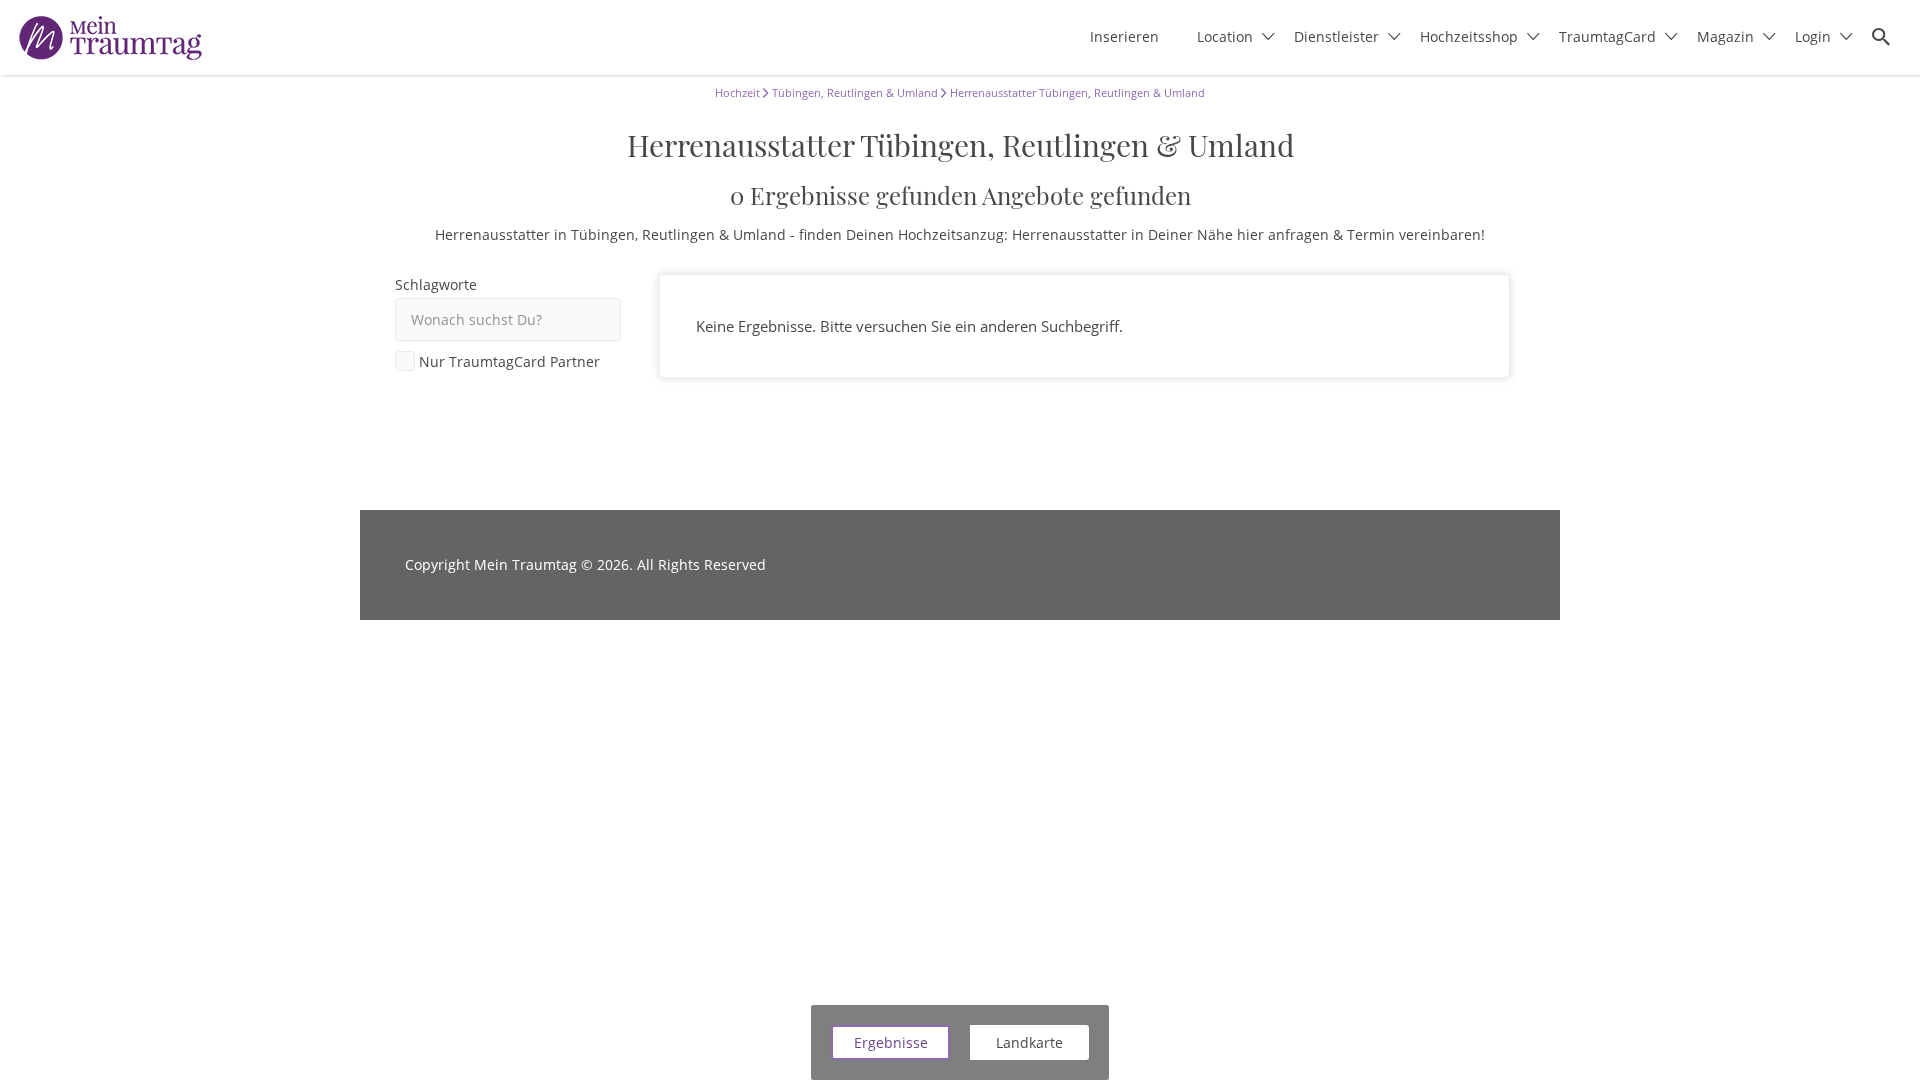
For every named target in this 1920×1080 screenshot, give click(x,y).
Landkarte (1029, 1042)
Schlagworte (436, 285)
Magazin (1725, 36)
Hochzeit (737, 92)
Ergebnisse (891, 1042)
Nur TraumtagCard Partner (509, 362)
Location (1225, 36)
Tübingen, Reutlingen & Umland (853, 92)
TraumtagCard (1607, 36)
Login (1813, 36)
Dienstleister (1336, 36)
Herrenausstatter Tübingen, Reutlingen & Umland (1076, 92)
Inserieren (1124, 36)
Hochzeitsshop (1469, 36)
